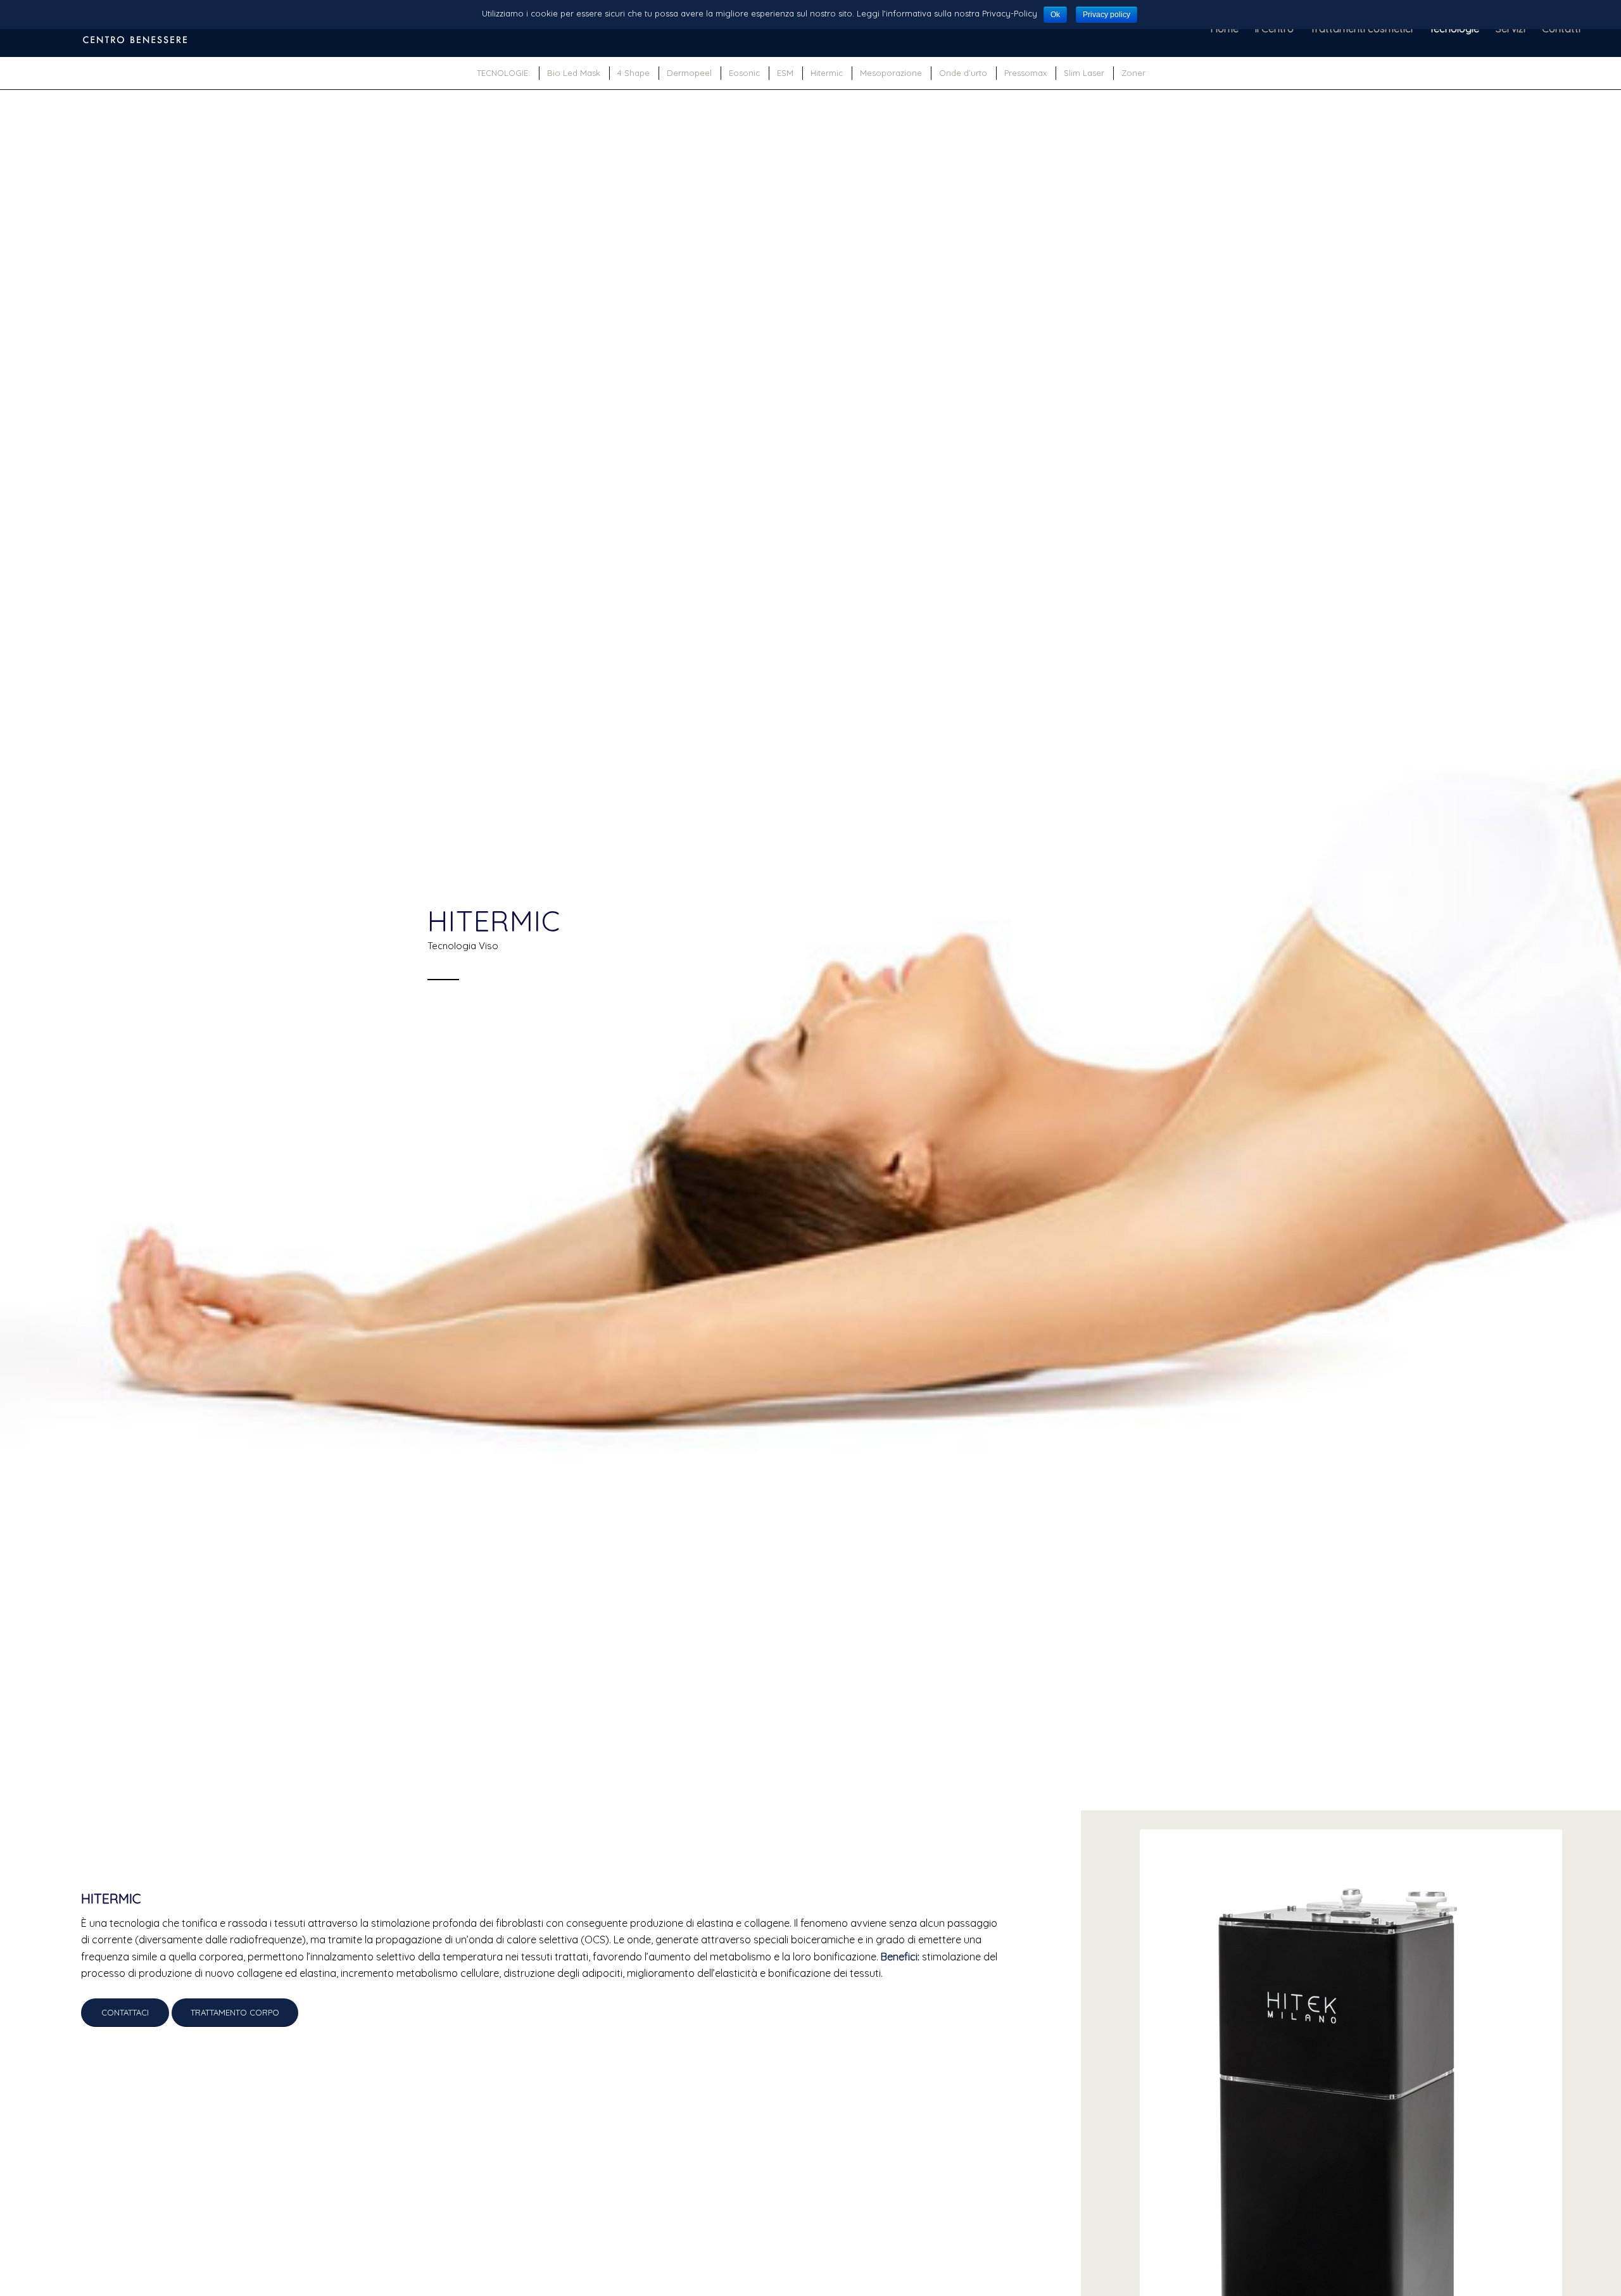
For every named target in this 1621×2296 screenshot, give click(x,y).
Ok (1055, 15)
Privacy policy (1107, 15)
